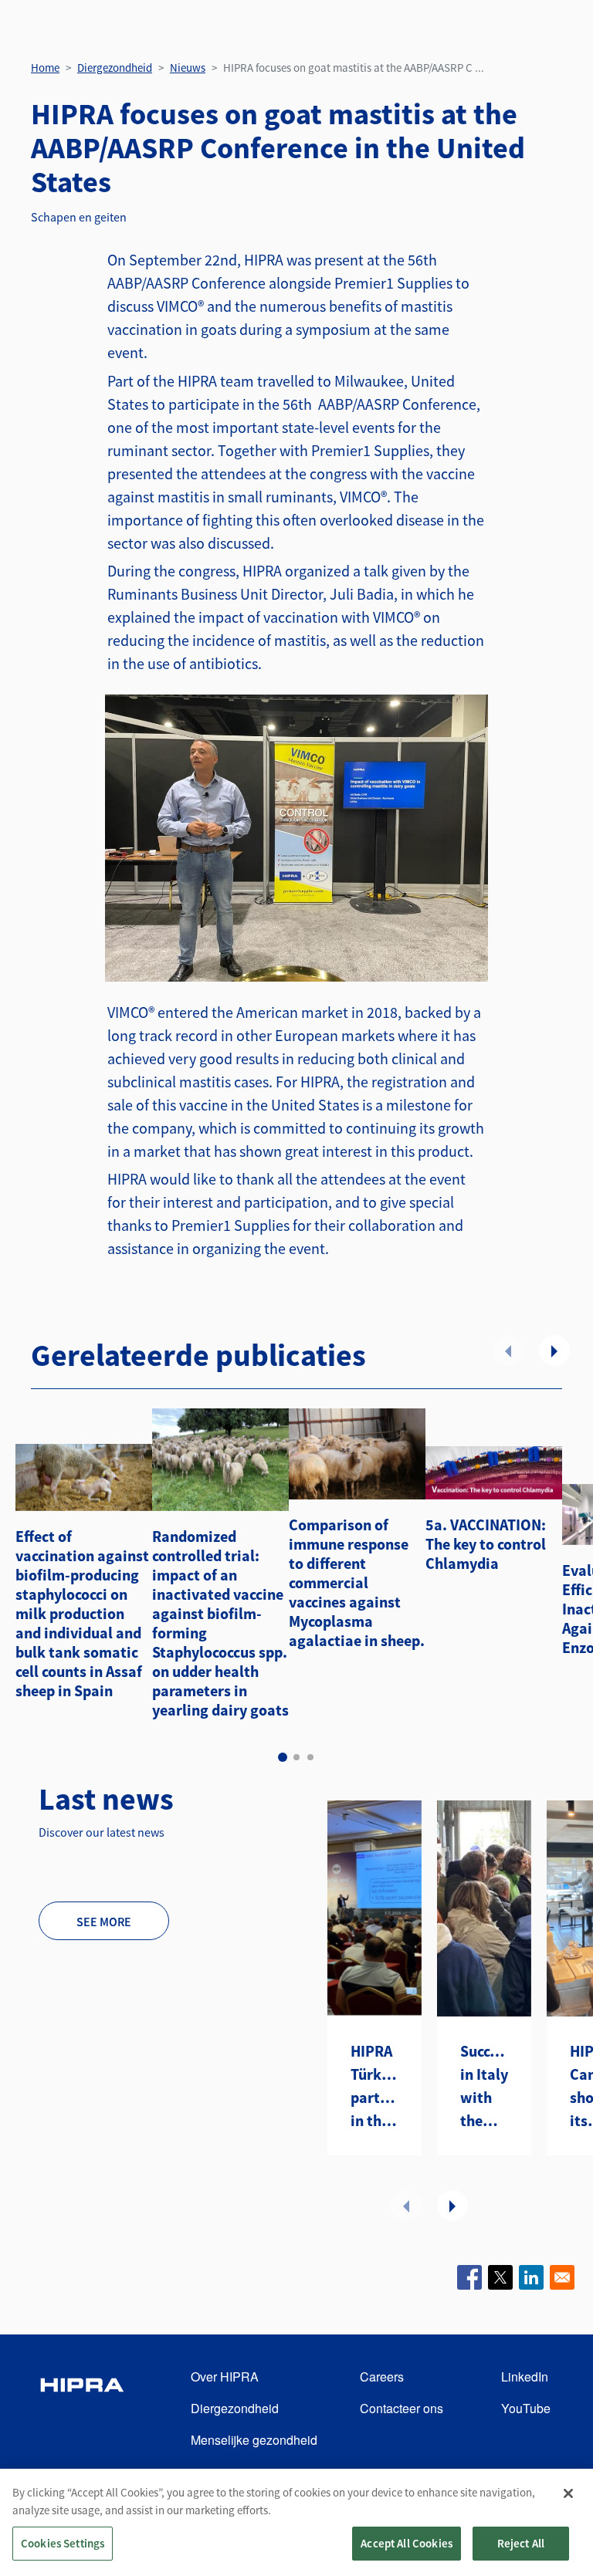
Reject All (521, 2543)
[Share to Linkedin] (531, 2277)
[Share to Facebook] (469, 2277)
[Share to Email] (562, 2277)
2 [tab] (296, 1757)
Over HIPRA (225, 2377)
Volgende (554, 1351)
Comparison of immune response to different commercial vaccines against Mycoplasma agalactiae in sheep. (357, 1582)
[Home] (82, 2409)
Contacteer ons (402, 2408)
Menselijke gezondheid (254, 2440)
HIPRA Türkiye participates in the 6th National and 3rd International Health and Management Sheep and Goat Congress (374, 2087)
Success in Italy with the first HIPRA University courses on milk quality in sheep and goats (484, 2087)
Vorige (508, 1351)
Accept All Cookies (407, 2543)
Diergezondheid (115, 68)
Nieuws (188, 68)
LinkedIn (525, 2377)
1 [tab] (283, 1757)
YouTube (526, 2408)
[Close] (568, 2493)
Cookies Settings (63, 2543)
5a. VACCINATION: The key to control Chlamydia (486, 1544)
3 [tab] (310, 1757)
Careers (382, 2377)
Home (45, 68)
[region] (296, 2522)
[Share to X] (500, 2277)
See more (104, 1922)
